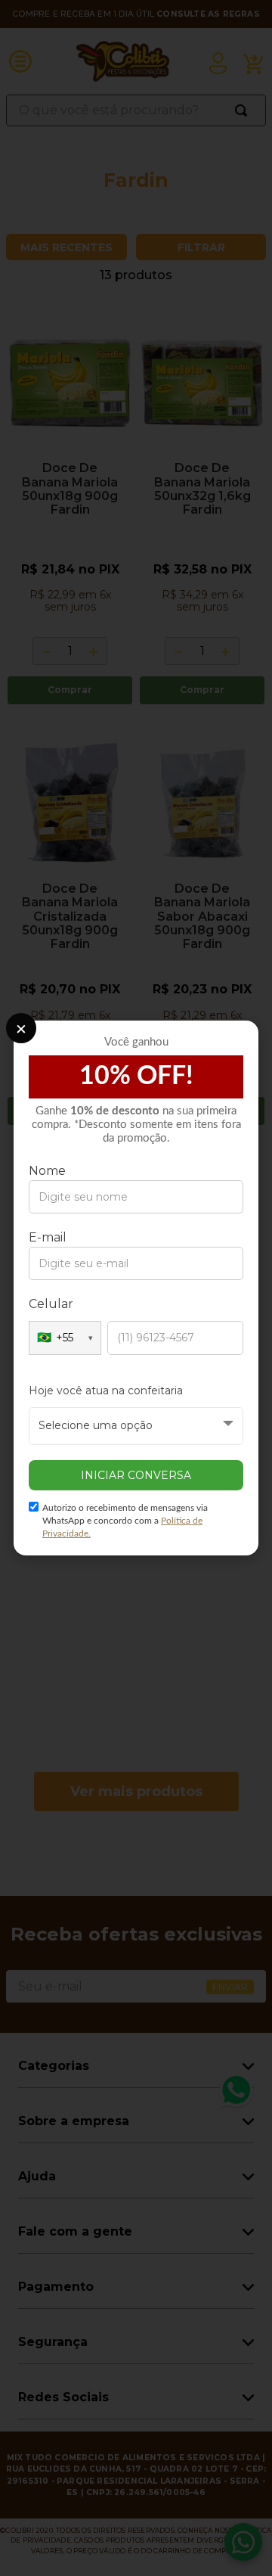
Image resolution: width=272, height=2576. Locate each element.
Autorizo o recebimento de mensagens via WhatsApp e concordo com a (125, 1521)
